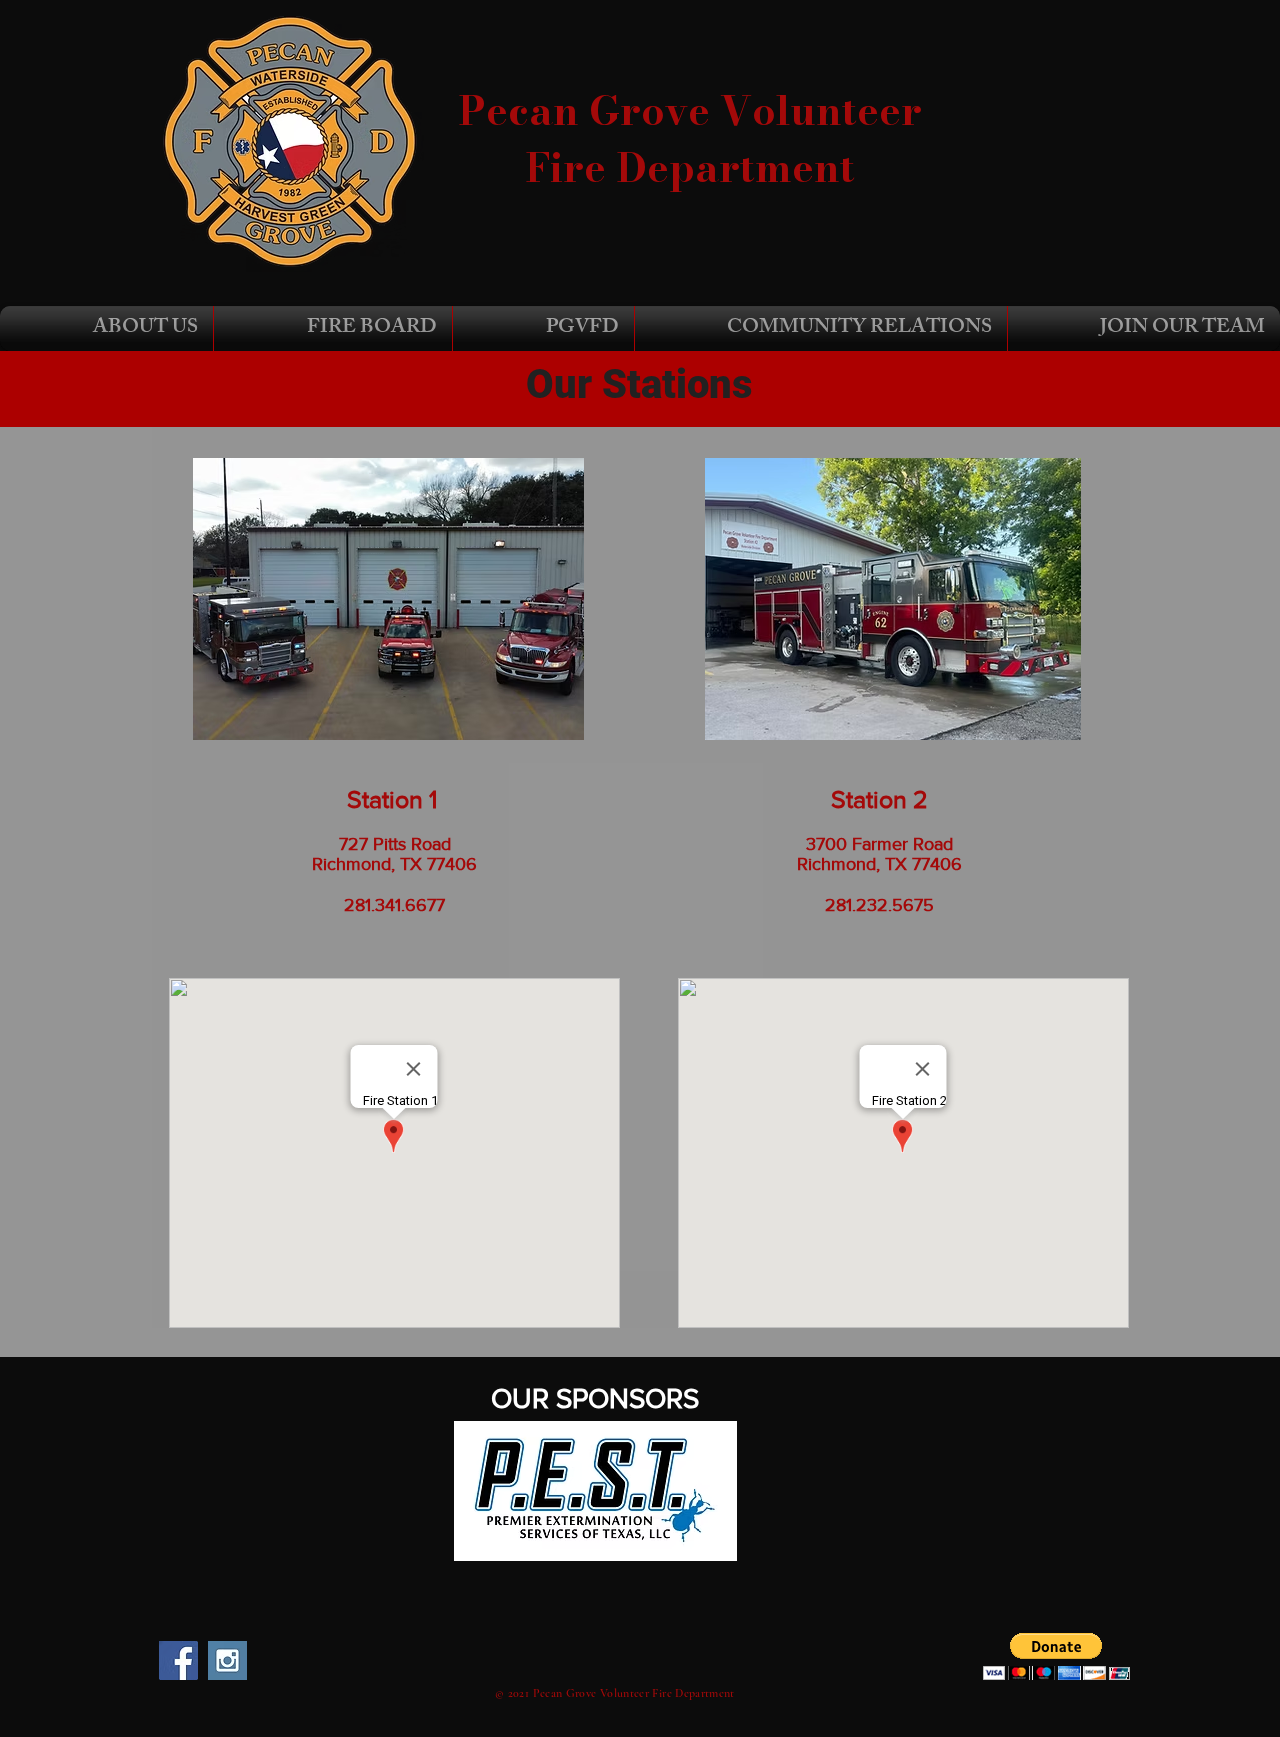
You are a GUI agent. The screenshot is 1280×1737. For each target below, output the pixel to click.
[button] (106, 328)
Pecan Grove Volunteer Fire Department (690, 139)
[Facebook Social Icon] (178, 1660)
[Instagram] (227, 1660)
